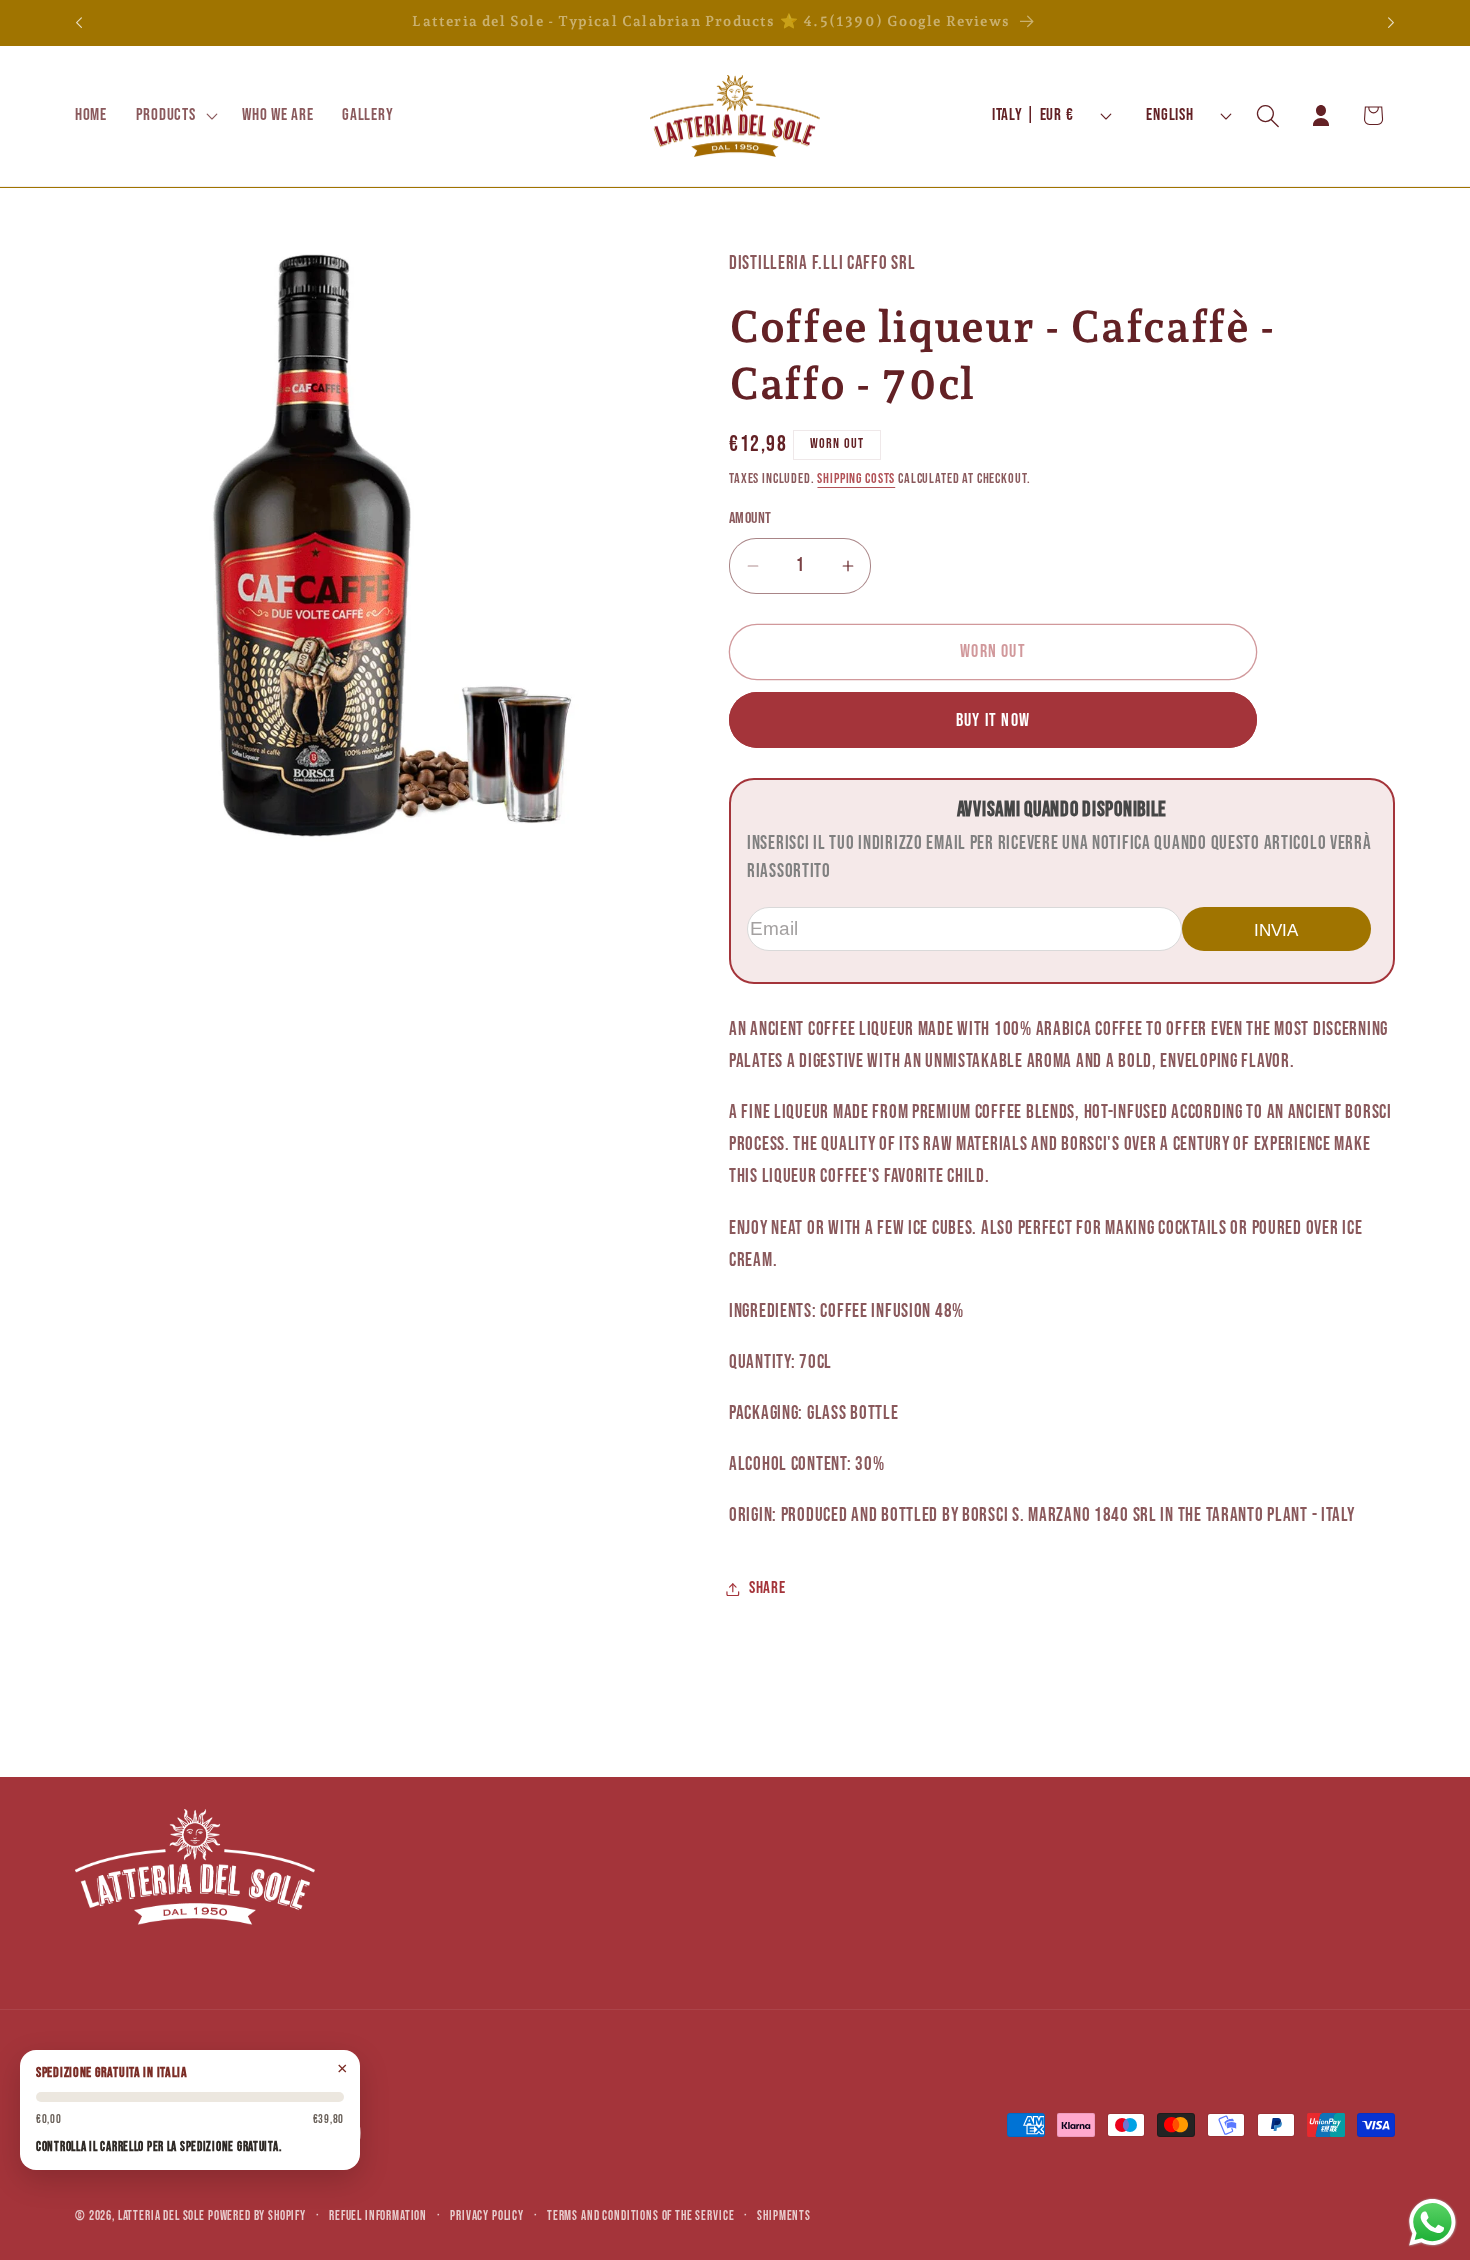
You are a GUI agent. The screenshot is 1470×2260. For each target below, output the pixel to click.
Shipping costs (856, 478)
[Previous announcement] (79, 23)
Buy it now (993, 720)
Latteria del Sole (161, 2216)
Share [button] (767, 1588)
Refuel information (378, 2216)
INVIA (1276, 930)
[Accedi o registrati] (1320, 115)
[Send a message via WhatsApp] (1432, 2222)
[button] (174, 116)
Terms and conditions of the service (640, 2216)
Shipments (784, 2216)
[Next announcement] (1391, 23)
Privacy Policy (487, 2216)
